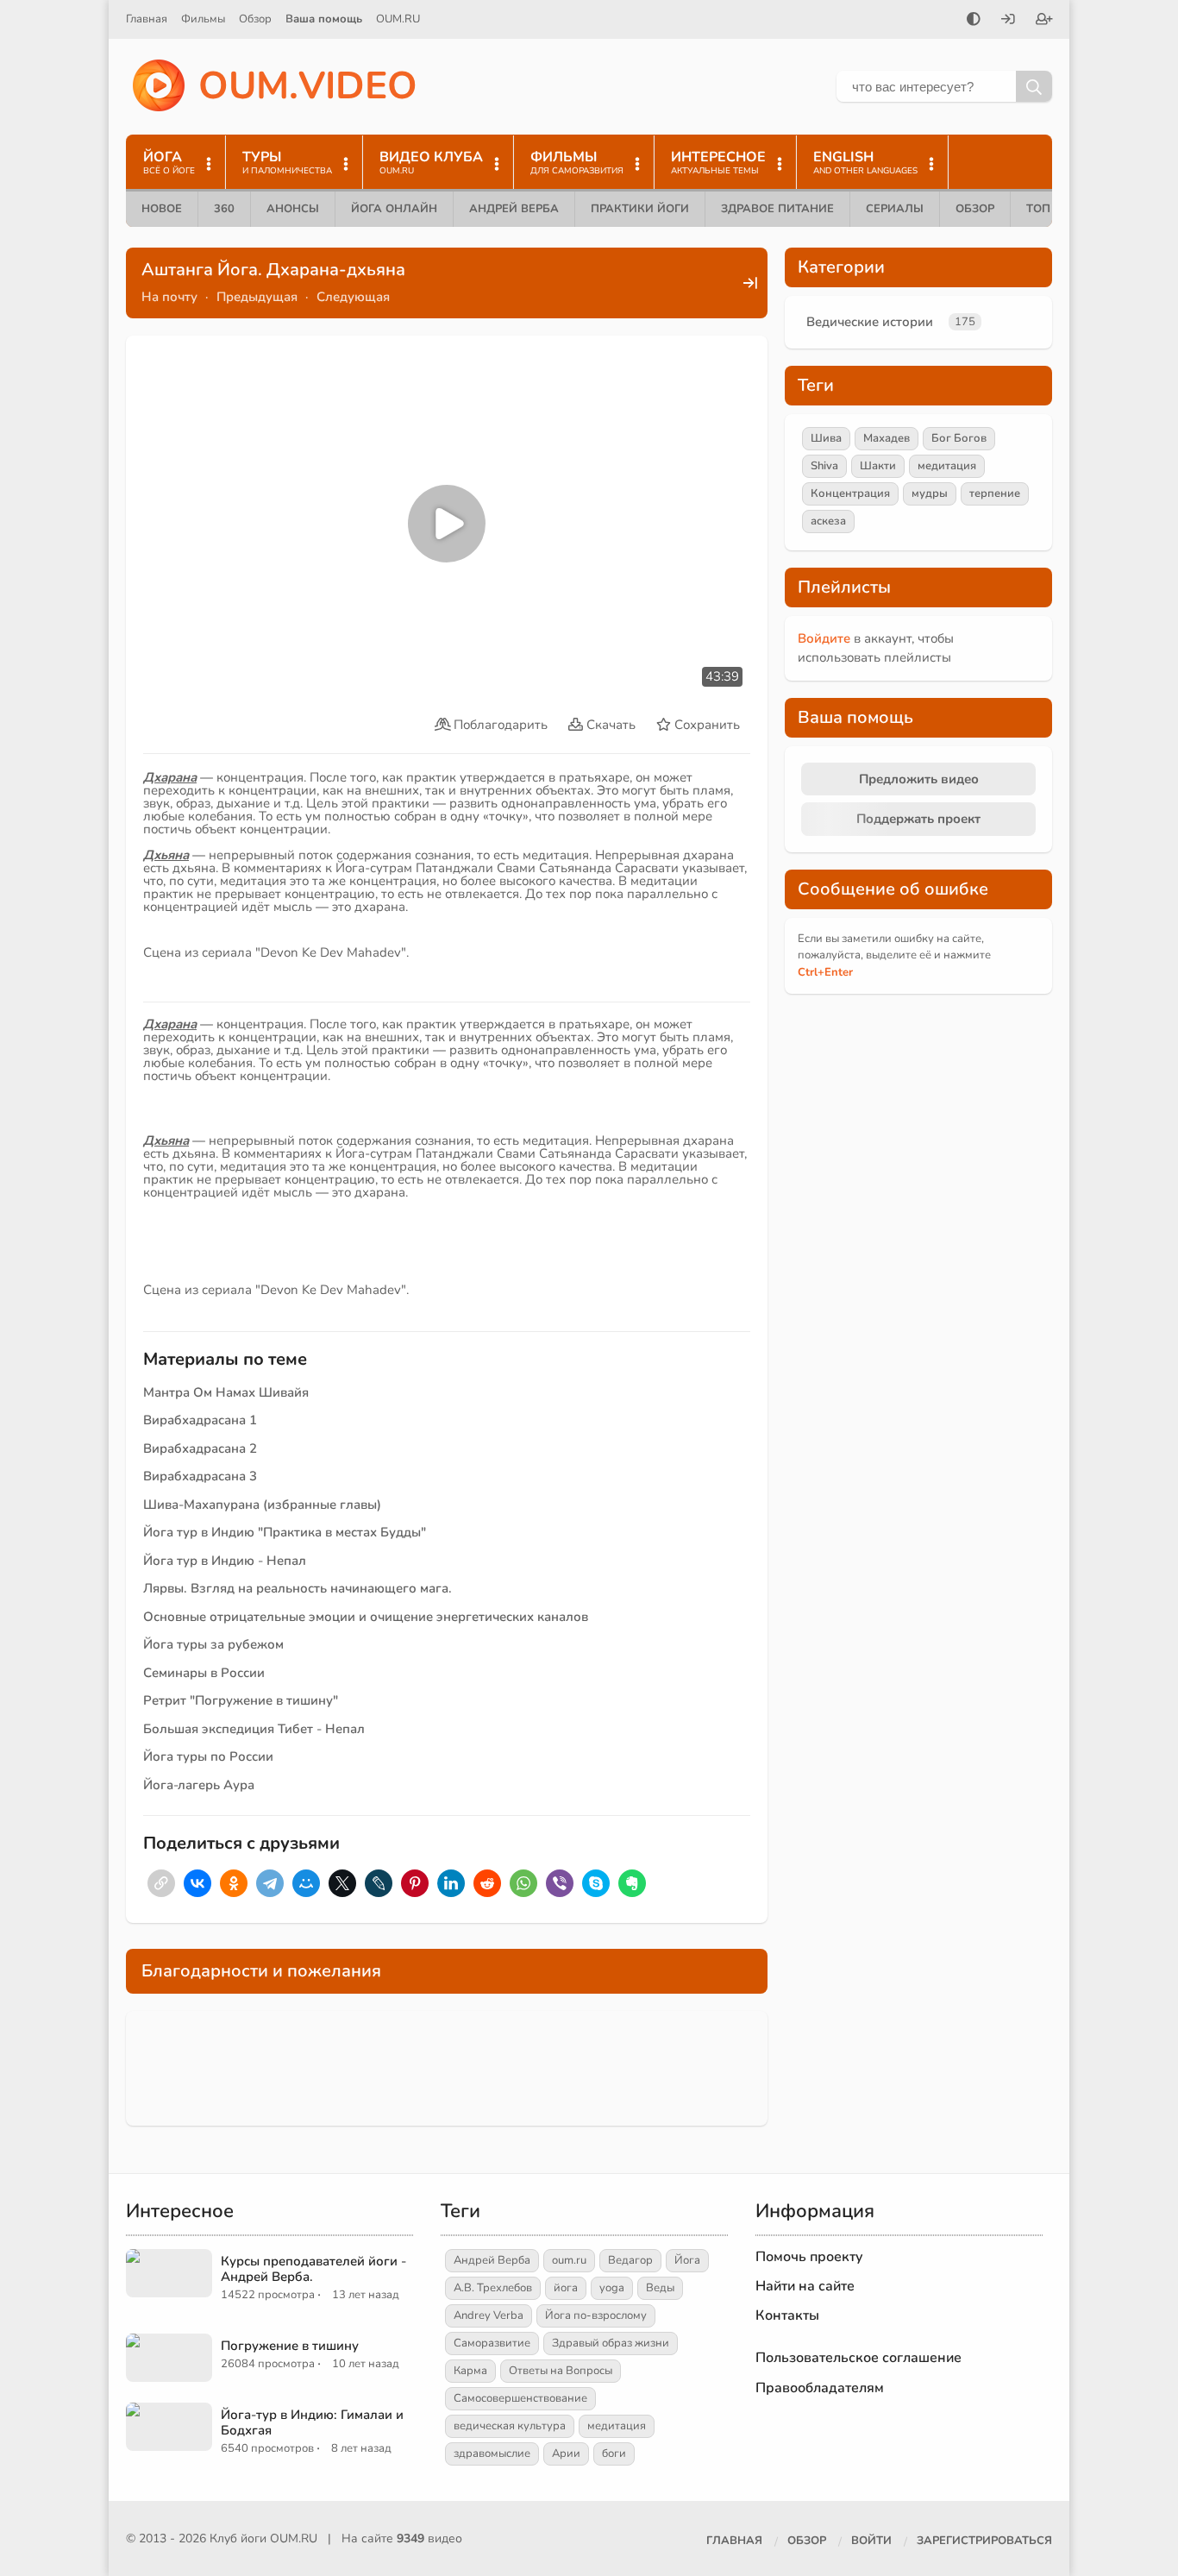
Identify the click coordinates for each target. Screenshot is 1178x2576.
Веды (660, 2288)
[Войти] (1008, 21)
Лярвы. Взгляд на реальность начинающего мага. (298, 1588)
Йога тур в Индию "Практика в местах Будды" (285, 1532)
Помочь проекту (809, 2257)
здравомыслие (492, 2453)
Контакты (787, 2315)
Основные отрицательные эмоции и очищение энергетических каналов (366, 1617)
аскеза (828, 521)
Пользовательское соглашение (858, 2358)
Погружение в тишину (290, 2346)
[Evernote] (632, 1883)
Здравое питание (777, 209)
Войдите (824, 638)
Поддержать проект (918, 819)
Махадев (887, 438)
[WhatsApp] (523, 1883)
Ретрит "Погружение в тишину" (241, 1700)
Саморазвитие (492, 2343)
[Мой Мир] (306, 1883)
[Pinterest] (415, 1883)
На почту (169, 297)
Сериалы (895, 209)
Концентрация (850, 493)
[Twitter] (342, 1883)
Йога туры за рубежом (213, 1644)
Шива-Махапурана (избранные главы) (262, 1505)
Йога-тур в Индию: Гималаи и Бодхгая (312, 2422)
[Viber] (560, 1883)
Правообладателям (820, 2388)
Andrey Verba (489, 2315)
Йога (687, 2260)
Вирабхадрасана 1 (200, 1420)
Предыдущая (257, 297)
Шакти (878, 466)
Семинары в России (204, 1673)
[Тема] (974, 21)
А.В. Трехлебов (493, 2288)
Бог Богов (959, 438)
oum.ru (569, 2260)
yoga (612, 2288)
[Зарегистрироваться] (1044, 21)
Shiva (824, 466)
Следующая (353, 297)
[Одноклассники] (234, 1883)
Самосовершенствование (520, 2398)
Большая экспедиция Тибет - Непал (254, 1729)
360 (224, 209)
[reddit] (487, 1883)
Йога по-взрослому (596, 2315)
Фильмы (203, 19)
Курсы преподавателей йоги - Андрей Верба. (313, 2269)
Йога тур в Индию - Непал (225, 1561)
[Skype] (596, 1883)
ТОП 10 (1047, 209)
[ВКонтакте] (197, 1883)
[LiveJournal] (379, 1883)
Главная (147, 19)
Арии (566, 2453)
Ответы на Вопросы (561, 2371)
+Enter (825, 972)
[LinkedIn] (451, 1883)
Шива (826, 438)
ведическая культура (510, 2426)
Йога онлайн (394, 209)
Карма (470, 2371)
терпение (995, 493)
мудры (930, 493)
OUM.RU (398, 19)
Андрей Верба (514, 209)
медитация (947, 466)
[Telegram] (270, 1883)
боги (614, 2453)
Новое (162, 209)
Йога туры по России (208, 1756)
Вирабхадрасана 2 (200, 1448)
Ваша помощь (324, 19)
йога (566, 2288)
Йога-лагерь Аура (199, 1785)
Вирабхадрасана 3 (200, 1476)
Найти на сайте (805, 2286)
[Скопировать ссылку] (161, 1883)
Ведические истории (870, 322)
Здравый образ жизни (611, 2343)
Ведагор (630, 2260)
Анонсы (293, 209)
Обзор (255, 19)
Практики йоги (640, 209)
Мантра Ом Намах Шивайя (226, 1392)
